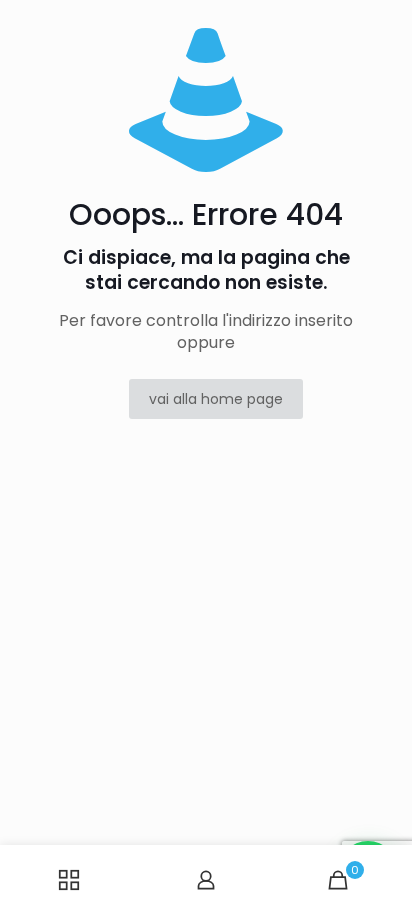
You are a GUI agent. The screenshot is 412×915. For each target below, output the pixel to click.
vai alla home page (216, 399)
